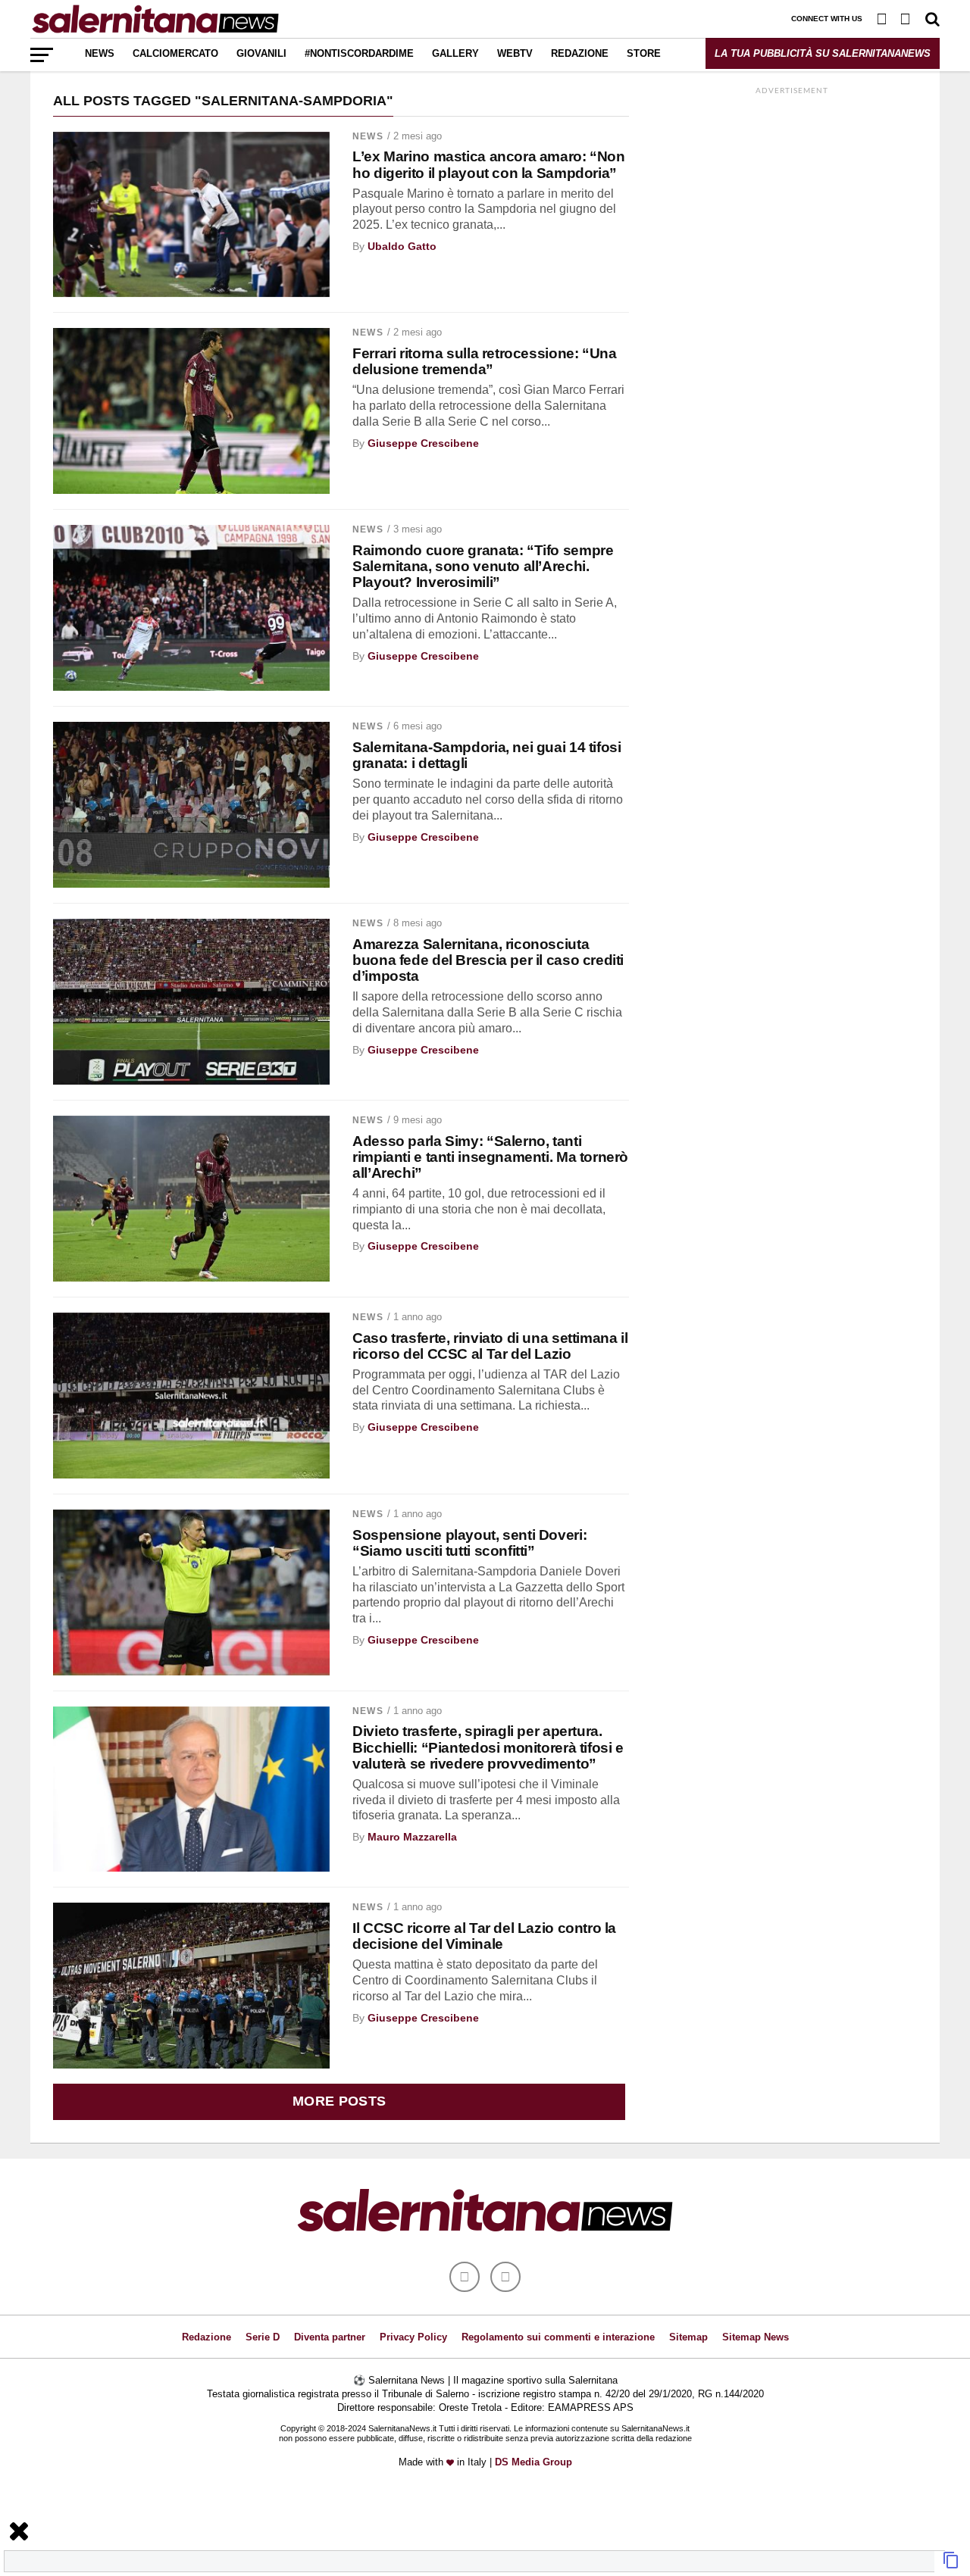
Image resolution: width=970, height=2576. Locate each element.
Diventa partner (330, 2337)
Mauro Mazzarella (412, 1837)
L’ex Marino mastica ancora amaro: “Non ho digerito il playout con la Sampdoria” (488, 164)
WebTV (515, 53)
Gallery (455, 53)
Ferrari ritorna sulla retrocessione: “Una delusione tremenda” (484, 361)
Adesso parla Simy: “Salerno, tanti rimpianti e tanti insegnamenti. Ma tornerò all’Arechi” (490, 1157)
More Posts (339, 2101)
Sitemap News (756, 2337)
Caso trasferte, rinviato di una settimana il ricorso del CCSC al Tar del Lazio (490, 1346)
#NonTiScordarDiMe (359, 53)
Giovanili (261, 53)
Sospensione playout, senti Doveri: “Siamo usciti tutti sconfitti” (469, 1543)
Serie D (263, 2337)
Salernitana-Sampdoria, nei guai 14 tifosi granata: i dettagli (487, 755)
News (100, 53)
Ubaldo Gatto (402, 246)
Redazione (580, 53)
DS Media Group (533, 2462)
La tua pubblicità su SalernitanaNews (823, 53)
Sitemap (688, 2337)
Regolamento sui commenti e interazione (558, 2337)
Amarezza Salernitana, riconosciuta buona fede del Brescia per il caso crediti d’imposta (488, 960)
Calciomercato (175, 53)
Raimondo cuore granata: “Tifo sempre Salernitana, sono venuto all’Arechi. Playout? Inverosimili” (483, 566)
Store (644, 53)
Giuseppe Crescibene (423, 443)
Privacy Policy (413, 2337)
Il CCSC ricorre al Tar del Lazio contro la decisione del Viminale (484, 1936)
